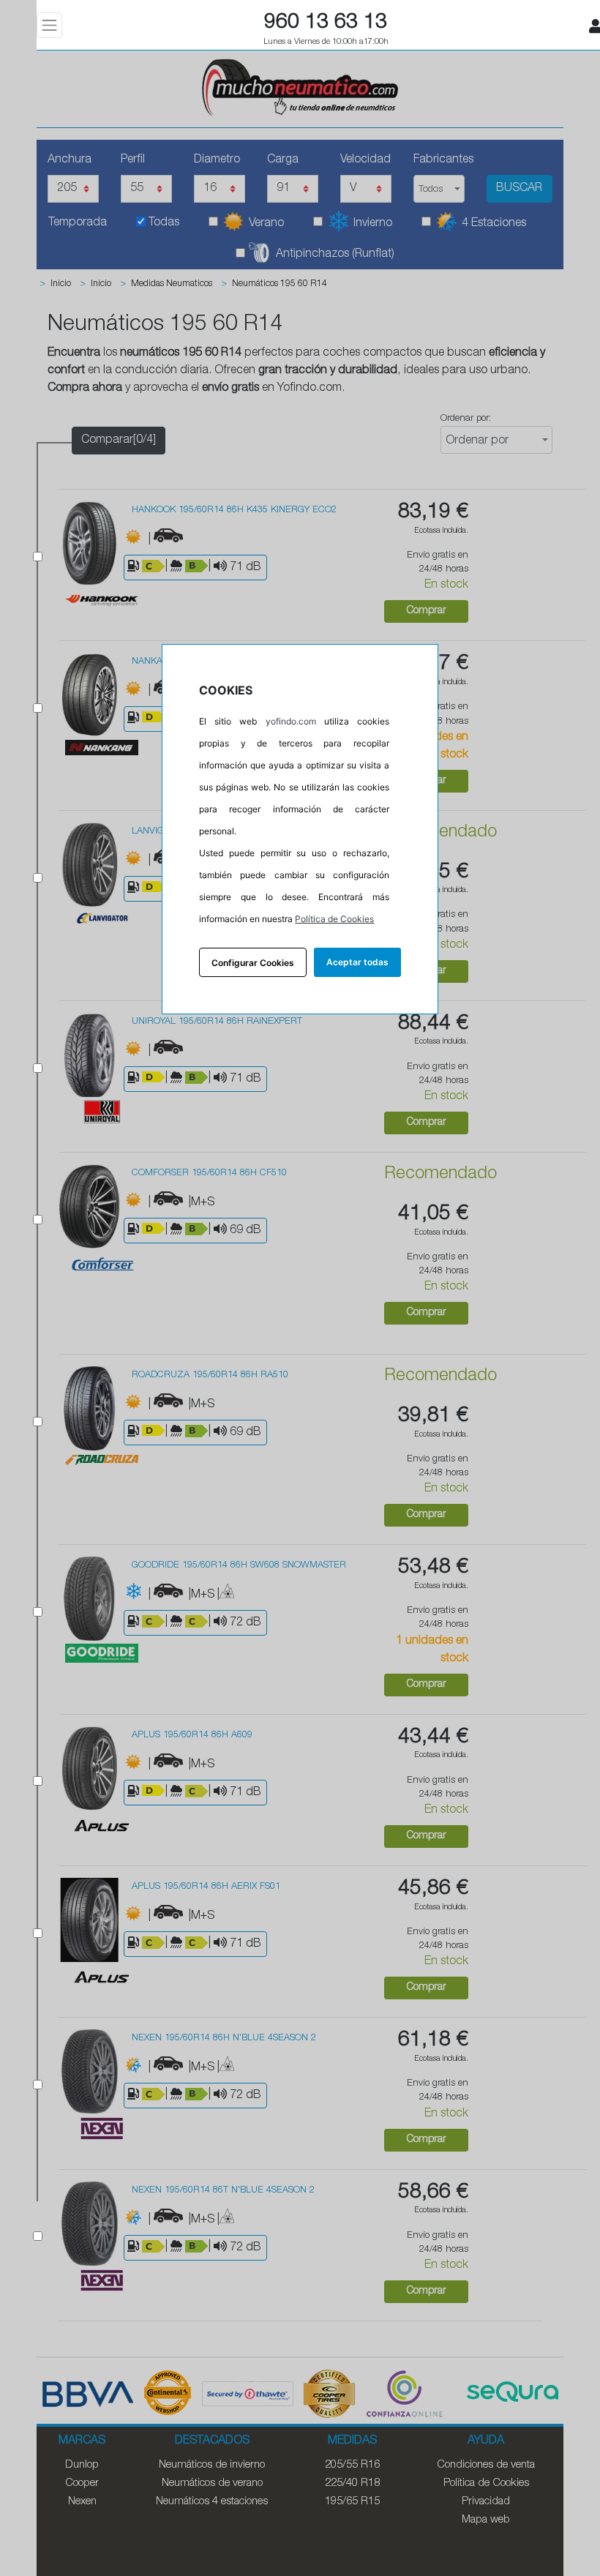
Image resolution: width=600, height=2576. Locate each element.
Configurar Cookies (253, 963)
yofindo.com (291, 721)
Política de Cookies (334, 919)
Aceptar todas (357, 962)
